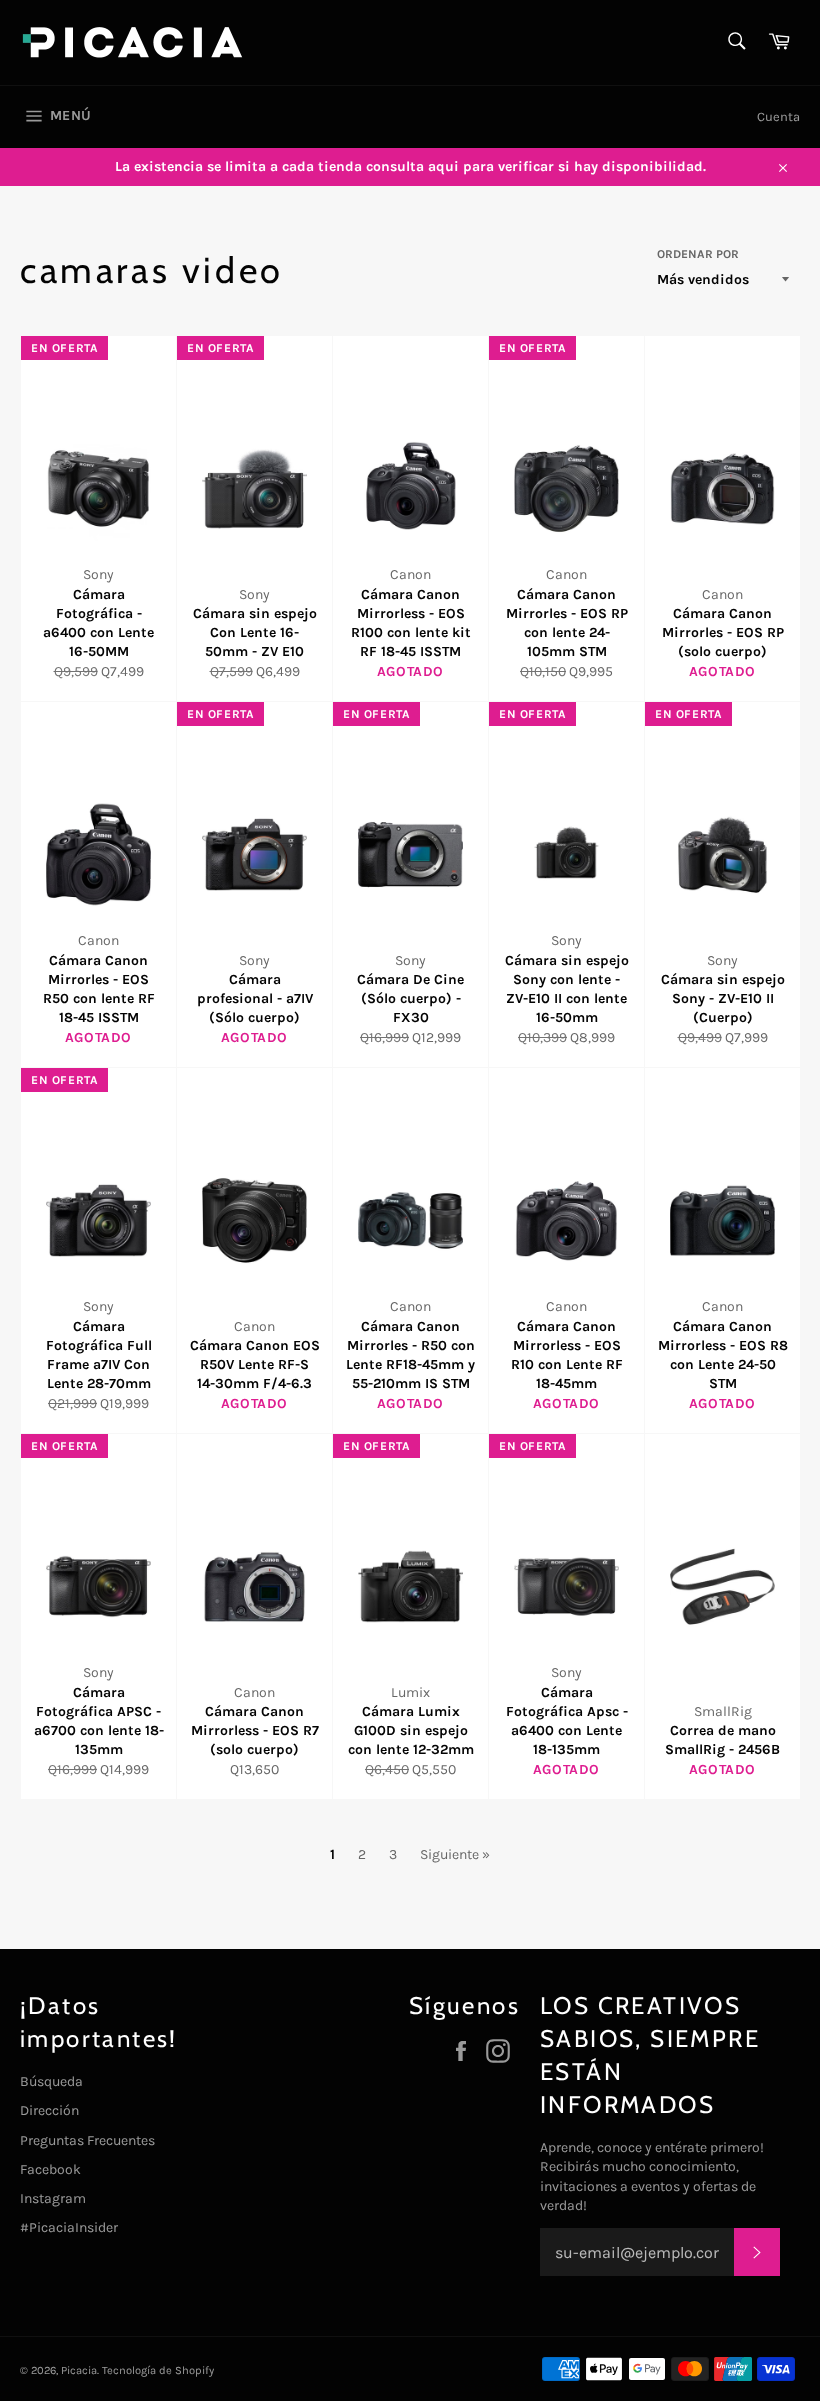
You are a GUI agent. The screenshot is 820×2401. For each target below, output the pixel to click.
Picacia (79, 2370)
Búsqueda (51, 2081)
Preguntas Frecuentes (87, 2140)
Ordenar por (698, 254)
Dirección (49, 2110)
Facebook (50, 2169)
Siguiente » (455, 1854)
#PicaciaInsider (69, 2227)
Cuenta (778, 116)
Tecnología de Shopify (158, 2370)
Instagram (53, 2198)
